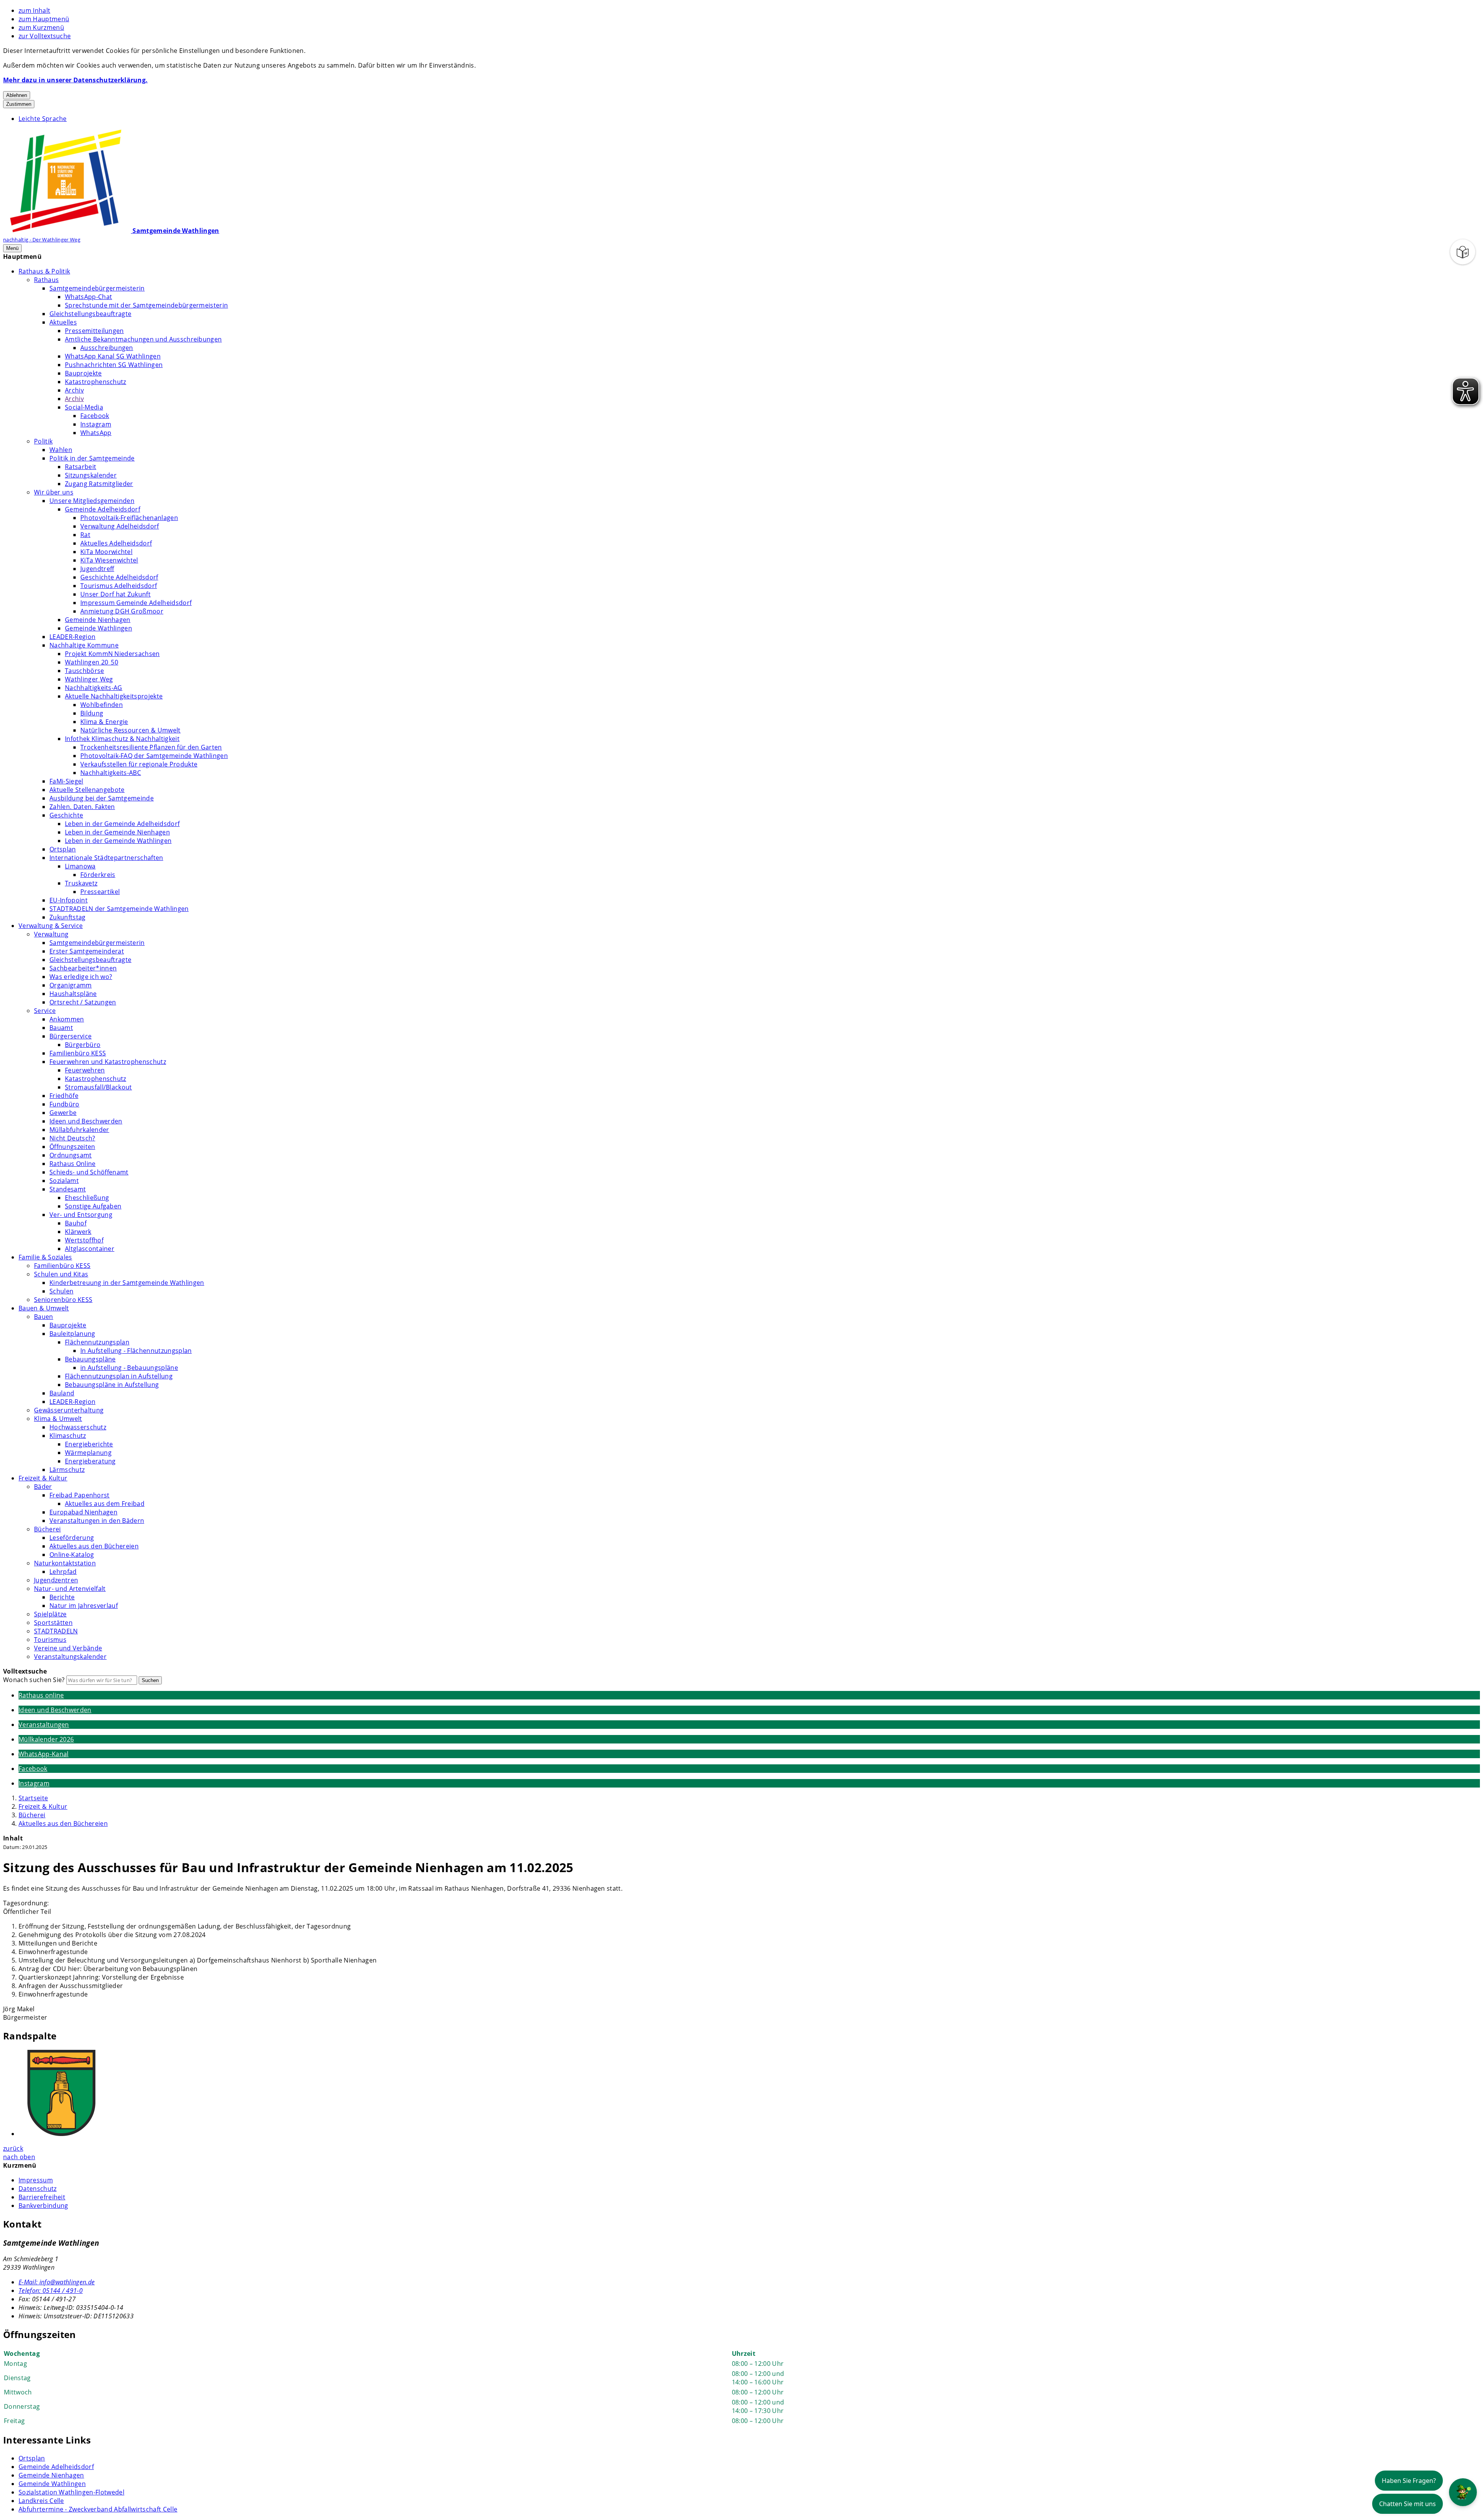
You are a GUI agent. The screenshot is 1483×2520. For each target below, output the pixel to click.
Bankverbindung (43, 2206)
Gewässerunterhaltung (69, 1410)
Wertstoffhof (84, 1240)
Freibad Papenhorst (80, 1495)
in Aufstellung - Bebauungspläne (129, 1368)
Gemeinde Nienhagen (98, 620)
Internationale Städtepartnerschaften (106, 858)
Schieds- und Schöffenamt (89, 1172)
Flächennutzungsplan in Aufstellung (119, 1376)
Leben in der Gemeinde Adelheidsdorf (122, 824)
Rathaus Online (72, 1164)
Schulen (61, 1291)
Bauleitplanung (72, 1334)
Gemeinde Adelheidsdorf (103, 509)
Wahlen (61, 450)
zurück (13, 2148)
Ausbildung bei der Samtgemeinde (102, 798)
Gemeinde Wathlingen (98, 628)
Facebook (95, 416)
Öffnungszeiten (72, 1147)
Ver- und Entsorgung (81, 1215)
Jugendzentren (56, 1580)
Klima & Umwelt (58, 1419)
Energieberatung (90, 1461)
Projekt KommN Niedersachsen (112, 654)
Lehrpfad (63, 1572)
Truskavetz (81, 883)
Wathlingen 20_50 (92, 662)
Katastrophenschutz (96, 382)
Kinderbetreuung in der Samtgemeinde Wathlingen (127, 1283)
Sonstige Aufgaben (93, 1206)
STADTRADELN (56, 1631)
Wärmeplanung (88, 1453)
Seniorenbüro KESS (63, 1300)
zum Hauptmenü (44, 19)
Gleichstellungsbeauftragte (90, 314)
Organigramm (71, 985)
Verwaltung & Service (51, 926)
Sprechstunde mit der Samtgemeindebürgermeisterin (146, 305)
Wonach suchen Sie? (34, 1680)
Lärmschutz (67, 1470)
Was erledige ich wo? (81, 977)
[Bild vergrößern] (749, 2094)
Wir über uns (54, 492)
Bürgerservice (70, 1036)
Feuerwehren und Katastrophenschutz (108, 1062)
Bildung (92, 713)
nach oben (19, 2157)
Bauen (44, 1317)
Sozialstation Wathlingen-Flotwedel (71, 2492)
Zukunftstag (68, 917)
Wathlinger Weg (89, 679)
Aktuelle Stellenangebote (87, 790)
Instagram (96, 424)
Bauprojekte (83, 373)
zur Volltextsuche (45, 36)
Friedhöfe (64, 1096)
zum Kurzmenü (41, 27)
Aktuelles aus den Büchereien (94, 1546)
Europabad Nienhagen (83, 1512)
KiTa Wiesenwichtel (109, 560)
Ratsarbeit (81, 467)
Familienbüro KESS (78, 1053)
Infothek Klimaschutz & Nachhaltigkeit (122, 739)
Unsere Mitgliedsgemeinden (92, 501)
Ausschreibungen (107, 348)
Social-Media (84, 407)
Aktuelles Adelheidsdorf (116, 543)
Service (45, 1011)
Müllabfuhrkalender (79, 1130)
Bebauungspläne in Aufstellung (112, 1385)
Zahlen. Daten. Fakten (82, 807)
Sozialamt (64, 1181)
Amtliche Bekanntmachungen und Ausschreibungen (143, 339)
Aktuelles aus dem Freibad (105, 1504)
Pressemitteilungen (94, 331)
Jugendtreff (97, 569)
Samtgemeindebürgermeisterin (97, 288)
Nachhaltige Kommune (84, 645)
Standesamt (68, 1189)
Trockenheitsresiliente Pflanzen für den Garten (151, 747)
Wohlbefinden (102, 705)
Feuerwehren (85, 1070)
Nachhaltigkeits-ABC (111, 773)
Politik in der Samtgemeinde (92, 458)
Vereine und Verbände (68, 1648)
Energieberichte (89, 1444)
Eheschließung (87, 1198)
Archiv (74, 390)
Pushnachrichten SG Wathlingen (114, 365)
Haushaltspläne (73, 994)
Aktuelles (63, 322)
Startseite (33, 1798)
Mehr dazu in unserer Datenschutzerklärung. (75, 80)
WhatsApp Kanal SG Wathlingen (113, 356)
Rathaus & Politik (44, 271)
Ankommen (67, 1019)
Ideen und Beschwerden (86, 1121)
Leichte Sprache (43, 119)
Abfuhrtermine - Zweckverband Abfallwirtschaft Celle (98, 2509)
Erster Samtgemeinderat (87, 951)
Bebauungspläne (90, 1359)
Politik (43, 441)
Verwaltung (51, 934)
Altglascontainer (90, 1249)
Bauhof (76, 1223)
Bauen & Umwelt (44, 1308)
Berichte (62, 1597)
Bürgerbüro (83, 1045)
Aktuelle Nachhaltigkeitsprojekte (114, 696)
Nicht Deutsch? (72, 1138)
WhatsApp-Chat (88, 297)
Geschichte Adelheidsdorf (119, 577)
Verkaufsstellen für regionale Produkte (139, 764)
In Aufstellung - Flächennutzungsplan (136, 1351)
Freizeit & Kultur (43, 1478)
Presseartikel (100, 892)
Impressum (36, 2180)
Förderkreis (98, 875)
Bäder (43, 1487)
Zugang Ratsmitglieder (99, 484)
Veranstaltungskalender (70, 1657)
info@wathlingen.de (57, 2282)
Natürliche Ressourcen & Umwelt (131, 730)
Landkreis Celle (41, 2501)
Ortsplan (63, 849)
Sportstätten (53, 1623)
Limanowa (80, 866)
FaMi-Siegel (66, 781)
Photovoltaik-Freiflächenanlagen (129, 518)
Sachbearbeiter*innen (83, 968)
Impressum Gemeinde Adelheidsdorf (136, 603)
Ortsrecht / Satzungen (83, 1002)
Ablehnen (17, 95)
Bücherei (48, 1529)
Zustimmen (19, 104)
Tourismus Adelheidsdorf (119, 586)
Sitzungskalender (91, 475)
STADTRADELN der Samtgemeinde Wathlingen (119, 909)
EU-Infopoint (69, 900)
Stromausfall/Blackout (98, 1087)
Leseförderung (72, 1538)
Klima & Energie (104, 722)
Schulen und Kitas (61, 1274)
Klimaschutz (68, 1436)
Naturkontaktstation (65, 1563)
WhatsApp (96, 433)
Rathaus (46, 280)
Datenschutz (38, 2189)
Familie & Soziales (45, 1257)
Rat (85, 535)
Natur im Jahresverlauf (84, 1606)
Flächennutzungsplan (97, 1342)
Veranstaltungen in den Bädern (97, 1521)
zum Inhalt (34, 10)
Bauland (62, 1393)
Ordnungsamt (71, 1155)
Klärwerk (78, 1232)
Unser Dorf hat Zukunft (115, 594)
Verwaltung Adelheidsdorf (120, 526)
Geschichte (66, 815)
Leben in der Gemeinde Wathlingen (118, 841)
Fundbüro (64, 1104)
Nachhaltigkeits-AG (94, 688)
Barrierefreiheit (42, 2197)
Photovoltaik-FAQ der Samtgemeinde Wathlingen (154, 756)
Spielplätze (50, 1614)
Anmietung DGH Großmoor (122, 611)
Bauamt (61, 1028)
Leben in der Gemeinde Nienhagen (117, 832)
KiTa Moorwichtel (106, 552)
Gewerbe (63, 1113)
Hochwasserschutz (78, 1427)
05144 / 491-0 (51, 2291)
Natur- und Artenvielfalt (70, 1589)
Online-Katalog (72, 1555)
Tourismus (50, 1640)
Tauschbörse (85, 671)
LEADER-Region (72, 637)
